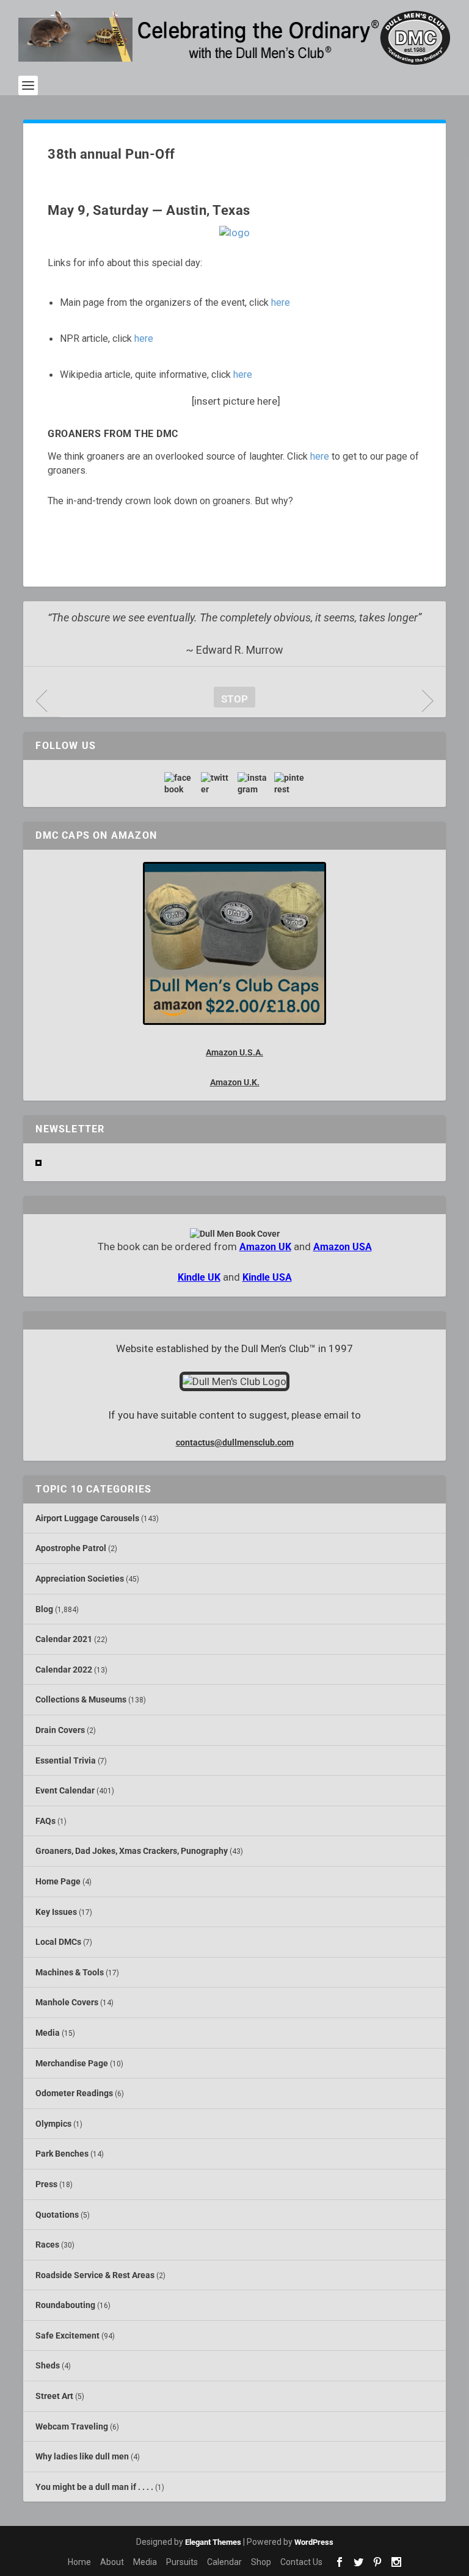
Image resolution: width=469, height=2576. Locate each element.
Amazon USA (343, 1247)
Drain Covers (60, 1730)
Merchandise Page (72, 2063)
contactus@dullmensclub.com (235, 1442)
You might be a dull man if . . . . (94, 2487)
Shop (261, 2562)
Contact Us (301, 2562)
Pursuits (182, 2562)
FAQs (45, 1821)
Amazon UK (265, 1247)
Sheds (48, 2365)
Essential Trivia (66, 1760)
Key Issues (56, 1912)
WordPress (314, 2542)
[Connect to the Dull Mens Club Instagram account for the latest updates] (253, 783)
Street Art (54, 2396)
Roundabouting (65, 2305)
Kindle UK (199, 1277)
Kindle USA (267, 1277)
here (281, 302)
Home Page (58, 1881)
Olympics (53, 2124)
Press (46, 2184)
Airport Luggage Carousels (87, 1518)
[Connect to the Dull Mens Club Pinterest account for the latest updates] (289, 783)
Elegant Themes (213, 2542)
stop (231, 699)
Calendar (224, 2562)
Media (48, 2033)
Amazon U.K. (235, 1082)
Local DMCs (58, 1942)
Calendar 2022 (64, 1670)
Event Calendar (65, 1790)
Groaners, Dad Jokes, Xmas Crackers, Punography (132, 1851)
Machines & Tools (70, 1972)
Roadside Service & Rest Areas (95, 2275)
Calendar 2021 (64, 1639)
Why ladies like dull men (82, 2456)
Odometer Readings (74, 2093)
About (112, 2562)
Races (47, 2245)
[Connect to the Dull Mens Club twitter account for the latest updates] (216, 783)
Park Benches (62, 2154)
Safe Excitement (67, 2335)
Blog (44, 1609)
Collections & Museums (81, 1699)
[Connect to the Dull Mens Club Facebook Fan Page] (180, 783)
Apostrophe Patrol (71, 1548)
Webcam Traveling (72, 2426)
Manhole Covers (67, 2002)
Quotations (57, 2215)
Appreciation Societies (80, 1579)
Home (79, 2562)
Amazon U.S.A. (234, 1052)
